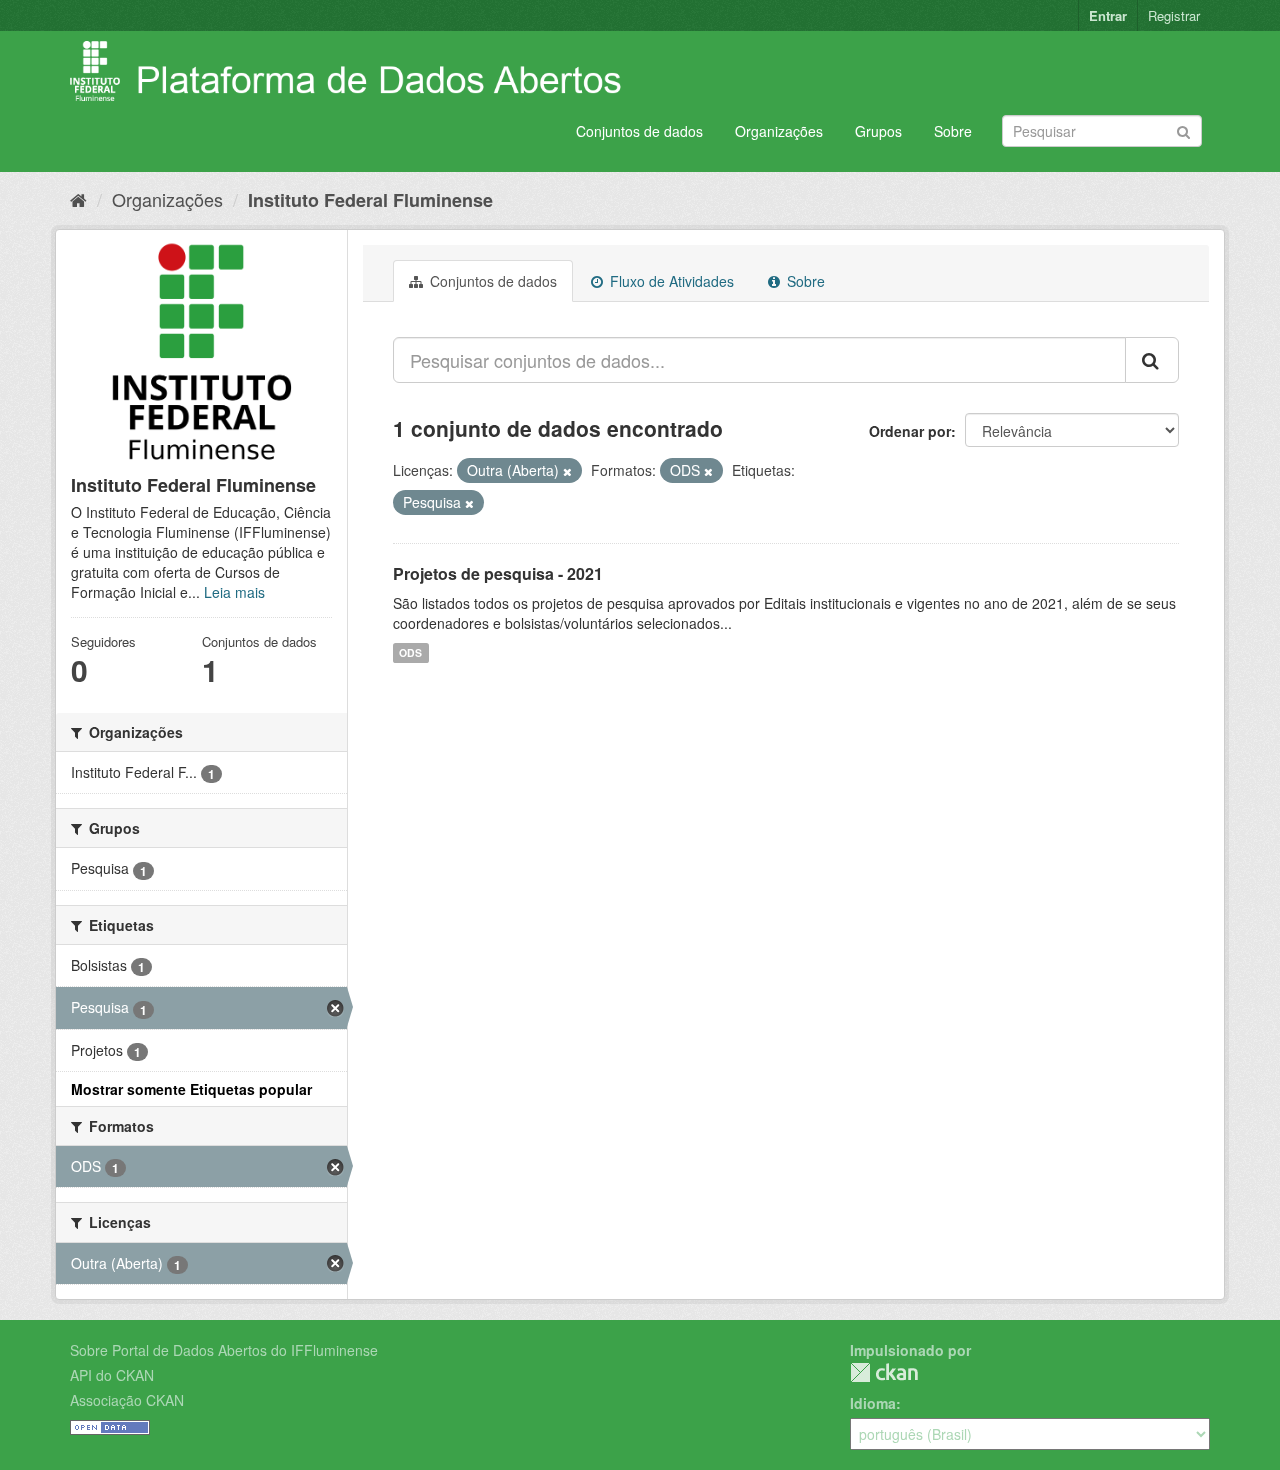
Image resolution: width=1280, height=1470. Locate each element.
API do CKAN (112, 1375)
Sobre (953, 131)
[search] (1152, 360)
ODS (410, 652)
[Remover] (567, 471)
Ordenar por (910, 431)
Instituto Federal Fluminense (370, 200)
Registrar (1174, 15)
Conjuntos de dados (639, 131)
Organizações (779, 131)
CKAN (884, 1372)
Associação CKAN (127, 1400)
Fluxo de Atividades (670, 281)
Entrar (1108, 15)
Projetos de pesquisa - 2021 (498, 573)
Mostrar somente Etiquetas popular (191, 1089)
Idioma (873, 1403)
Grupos (878, 131)
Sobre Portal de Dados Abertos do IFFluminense (224, 1350)
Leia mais (234, 592)
